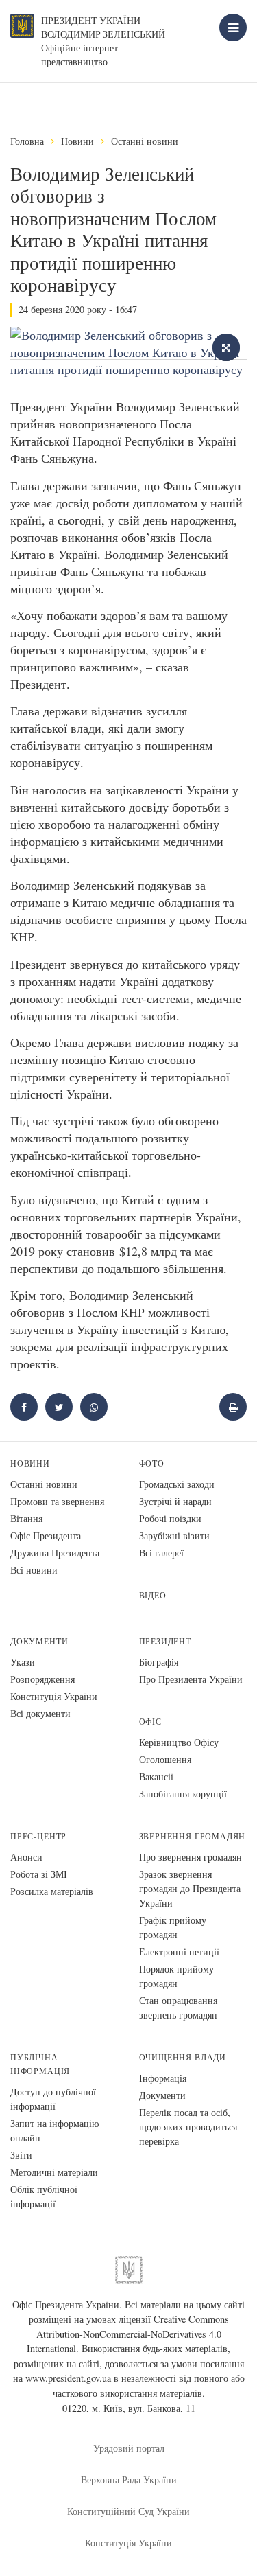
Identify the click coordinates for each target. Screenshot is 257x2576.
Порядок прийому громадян (176, 1976)
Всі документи (40, 1713)
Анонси (26, 1857)
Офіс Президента (46, 1536)
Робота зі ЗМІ (39, 1874)
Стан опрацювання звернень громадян (178, 2008)
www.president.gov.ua (68, 2378)
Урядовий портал (129, 2448)
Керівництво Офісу (179, 1742)
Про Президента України (191, 1679)
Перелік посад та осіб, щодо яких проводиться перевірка (188, 2127)
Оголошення (165, 1759)
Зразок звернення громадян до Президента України (190, 1888)
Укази (23, 1662)
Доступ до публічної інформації (53, 2099)
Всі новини (34, 1570)
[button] (59, 1407)
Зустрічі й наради (175, 1501)
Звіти (21, 2155)
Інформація (163, 2078)
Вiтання (26, 1518)
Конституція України (54, 1696)
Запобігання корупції (183, 1794)
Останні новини (145, 141)
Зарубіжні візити (174, 1536)
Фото (152, 1463)
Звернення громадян (193, 1836)
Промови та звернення (57, 1501)
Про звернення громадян (191, 1857)
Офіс (150, 1722)
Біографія (159, 1662)
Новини (77, 141)
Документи (39, 1641)
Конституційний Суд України (128, 2511)
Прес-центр (38, 1836)
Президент (165, 1641)
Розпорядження (42, 1679)
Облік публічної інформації (44, 2196)
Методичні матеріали (54, 2172)
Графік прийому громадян (173, 1927)
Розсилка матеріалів (52, 1891)
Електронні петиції (179, 1952)
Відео (153, 1595)
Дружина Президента (55, 1553)
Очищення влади (183, 2057)
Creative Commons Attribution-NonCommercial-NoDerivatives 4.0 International (128, 2334)
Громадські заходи (177, 1484)
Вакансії (156, 1776)
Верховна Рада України (129, 2480)
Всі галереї (161, 1553)
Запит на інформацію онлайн (54, 2130)
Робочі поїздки (170, 1518)
